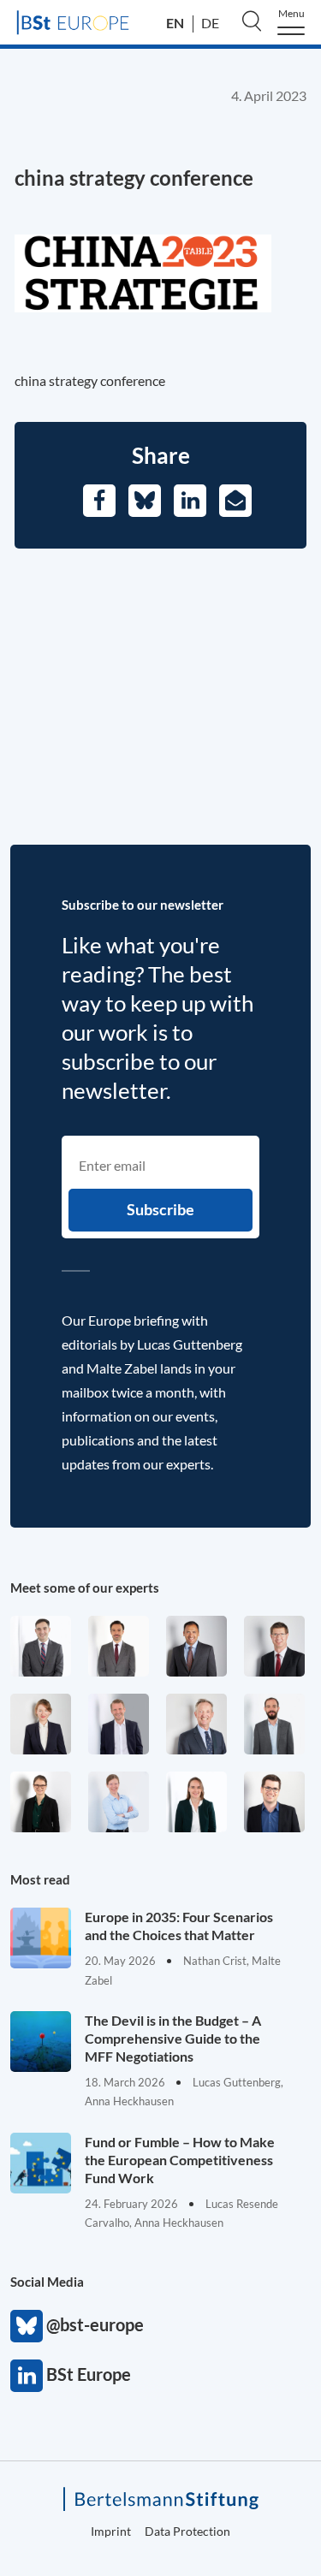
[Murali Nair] (196, 1646)
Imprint (111, 2531)
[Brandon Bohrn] (41, 1646)
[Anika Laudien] (41, 1724)
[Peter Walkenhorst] (274, 1646)
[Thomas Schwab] (274, 1802)
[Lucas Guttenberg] (274, 1724)
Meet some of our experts (85, 1588)
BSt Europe (27, 2376)
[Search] (252, 21)
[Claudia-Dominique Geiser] (196, 1802)
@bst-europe (27, 2326)
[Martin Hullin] (119, 1646)
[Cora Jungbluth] (119, 1802)
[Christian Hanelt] (196, 1724)
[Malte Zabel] (119, 1724)
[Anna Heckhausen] (41, 1802)
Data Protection (187, 2531)
